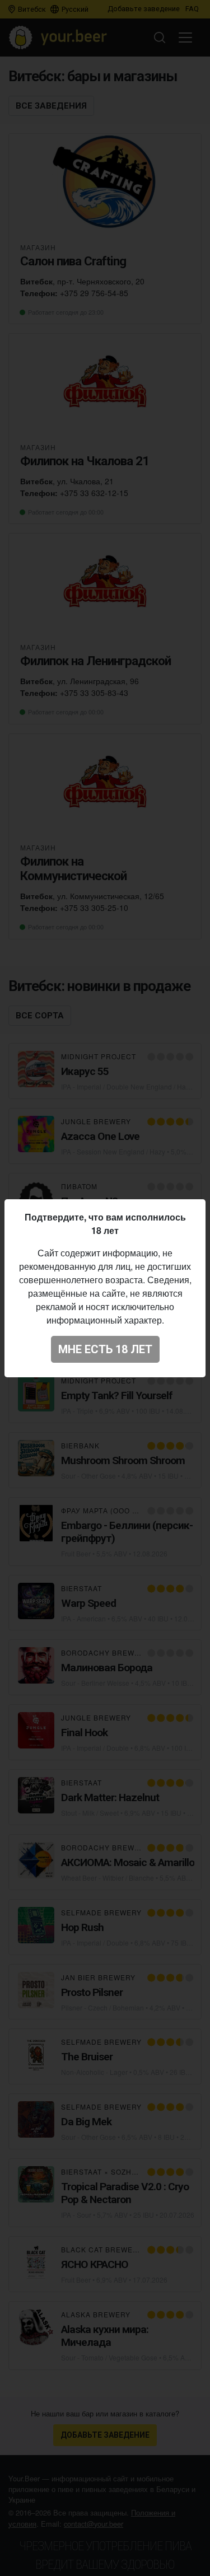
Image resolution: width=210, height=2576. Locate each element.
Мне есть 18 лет (105, 1349)
